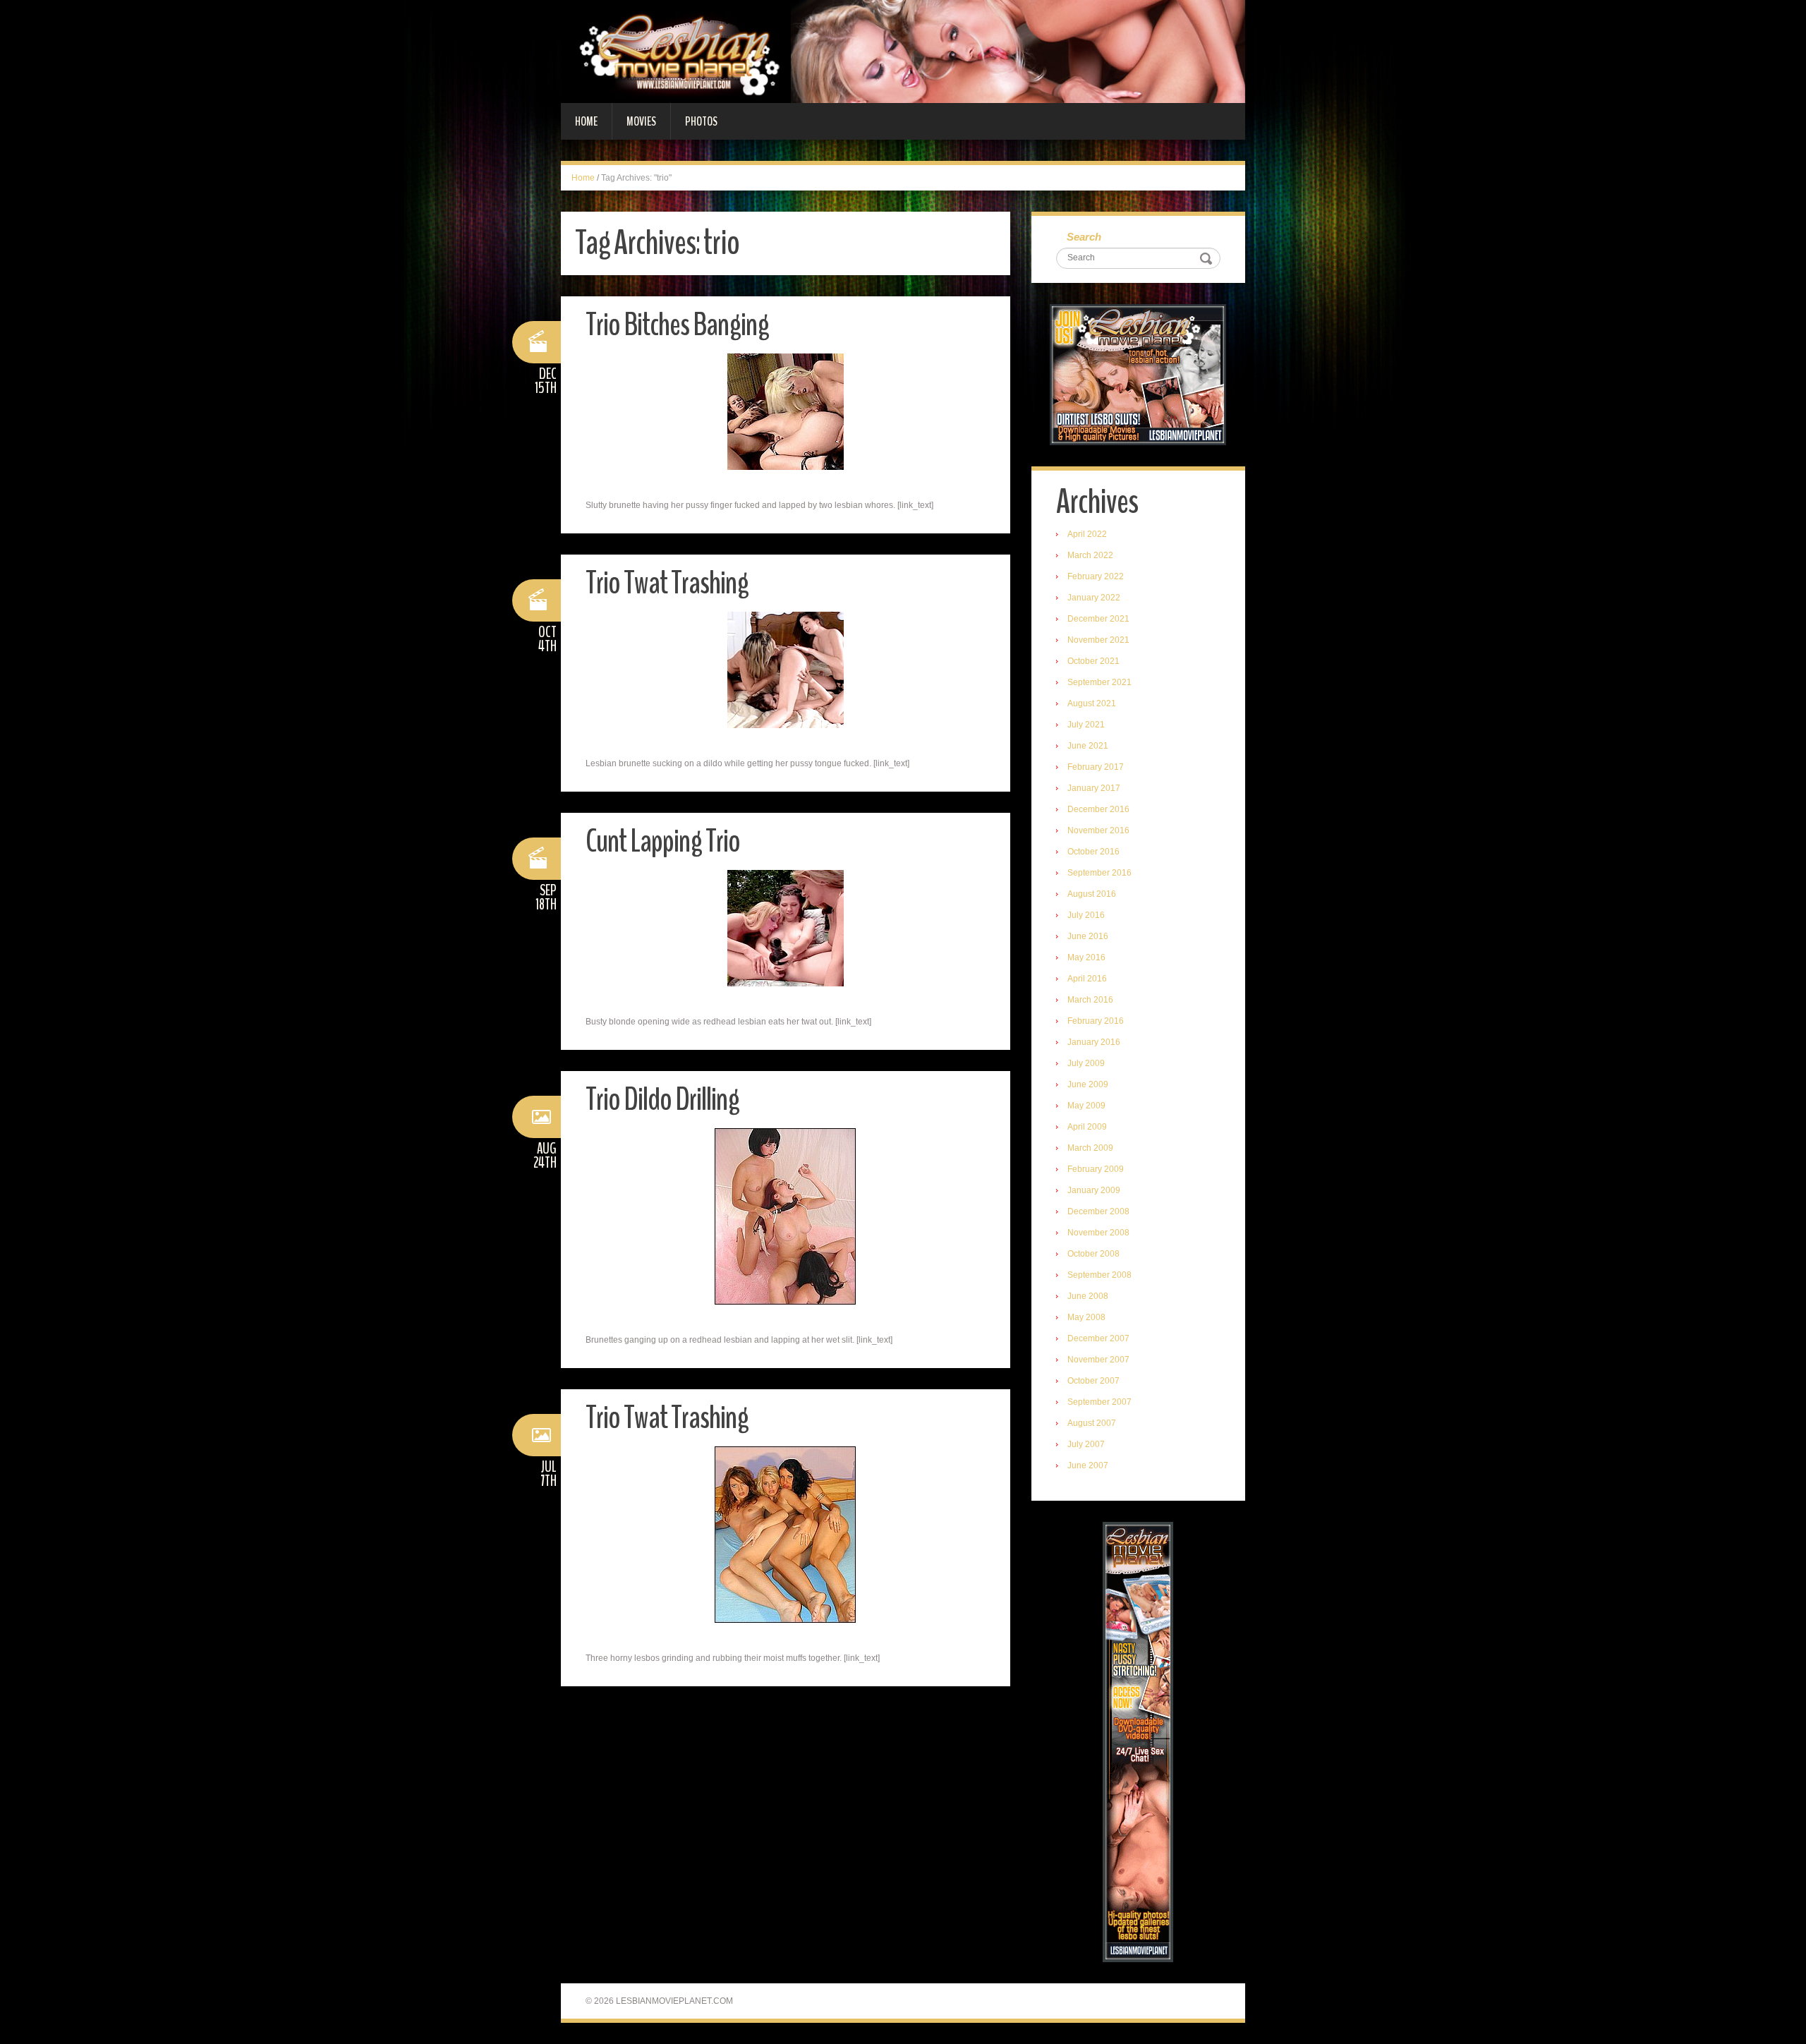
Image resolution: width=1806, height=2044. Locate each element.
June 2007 (1088, 1465)
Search (1084, 237)
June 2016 (1088, 936)
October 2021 (1093, 661)
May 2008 (1086, 1317)
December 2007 (1098, 1338)
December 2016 (1098, 809)
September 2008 (1099, 1275)
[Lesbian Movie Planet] (903, 51)
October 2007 (1093, 1381)
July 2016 (1086, 915)
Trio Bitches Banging (677, 325)
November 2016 (1098, 830)
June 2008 (1088, 1296)
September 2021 (1099, 682)
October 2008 (1093, 1254)
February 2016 (1096, 1021)
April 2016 (1087, 979)
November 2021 (1098, 640)
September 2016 (1099, 873)
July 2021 (1086, 725)
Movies (641, 121)
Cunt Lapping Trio (663, 841)
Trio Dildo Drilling (662, 1100)
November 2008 (1098, 1233)
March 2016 (1090, 1000)
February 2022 (1096, 576)
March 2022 (1090, 555)
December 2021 (1098, 619)
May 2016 (1086, 957)
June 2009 (1088, 1084)
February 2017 (1096, 767)
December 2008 (1098, 1211)
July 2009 (1086, 1063)
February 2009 (1096, 1169)
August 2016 (1092, 894)
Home (586, 121)
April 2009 (1087, 1127)
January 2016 (1094, 1042)
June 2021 (1088, 746)
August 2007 (1092, 1423)
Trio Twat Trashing (667, 583)
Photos (701, 121)
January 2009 (1094, 1190)
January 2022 (1094, 598)
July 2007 (1086, 1444)
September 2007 (1099, 1402)
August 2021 (1092, 703)
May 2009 (1086, 1106)
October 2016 (1093, 852)
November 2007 (1098, 1360)
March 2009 (1090, 1148)
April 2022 (1087, 534)
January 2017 (1094, 788)
